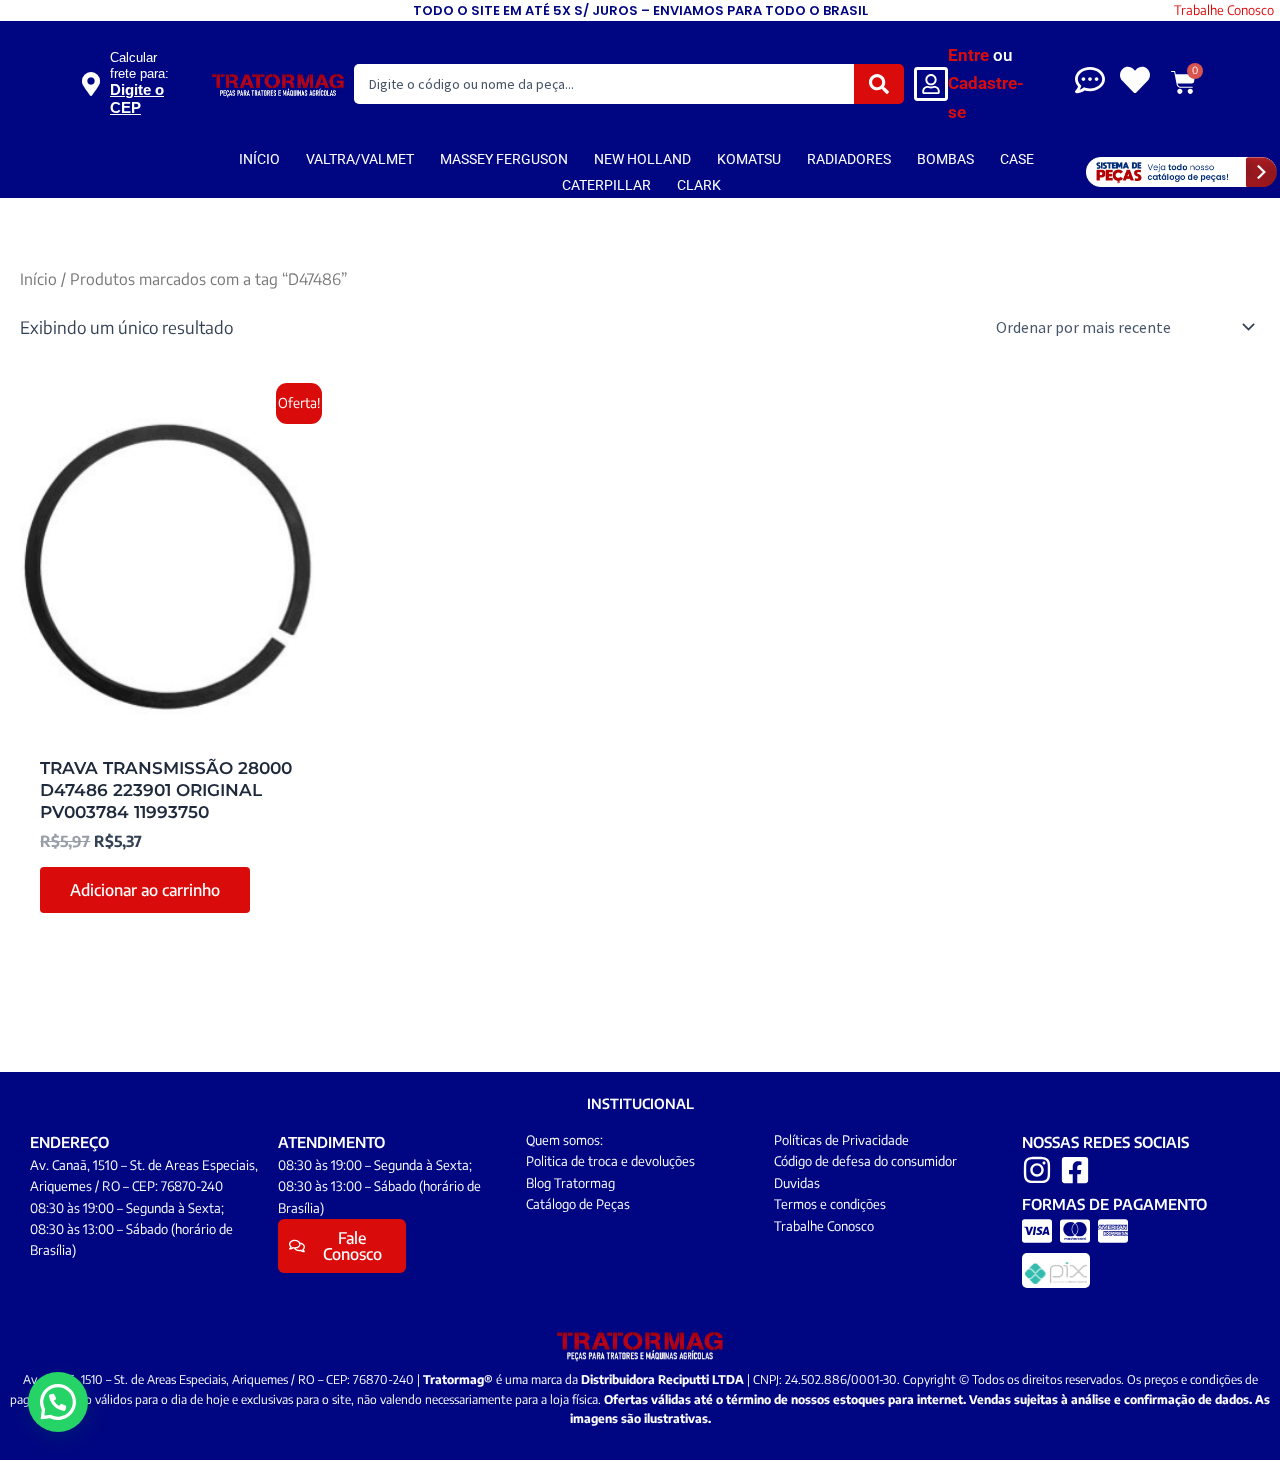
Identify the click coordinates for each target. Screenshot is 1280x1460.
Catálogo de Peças (578, 1204)
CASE (1017, 159)
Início (38, 278)
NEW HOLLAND (642, 159)
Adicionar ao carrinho (145, 890)
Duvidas (797, 1183)
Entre (968, 55)
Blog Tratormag (570, 1183)
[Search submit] (879, 84)
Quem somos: (564, 1140)
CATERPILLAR (606, 185)
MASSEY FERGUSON (504, 159)
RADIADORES (849, 159)
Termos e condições (830, 1204)
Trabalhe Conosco (1224, 10)
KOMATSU (749, 159)
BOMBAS (945, 159)
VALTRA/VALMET (360, 159)
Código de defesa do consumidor (865, 1161)
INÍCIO (259, 159)
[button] (58, 1402)
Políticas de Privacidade (841, 1140)
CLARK (699, 185)
